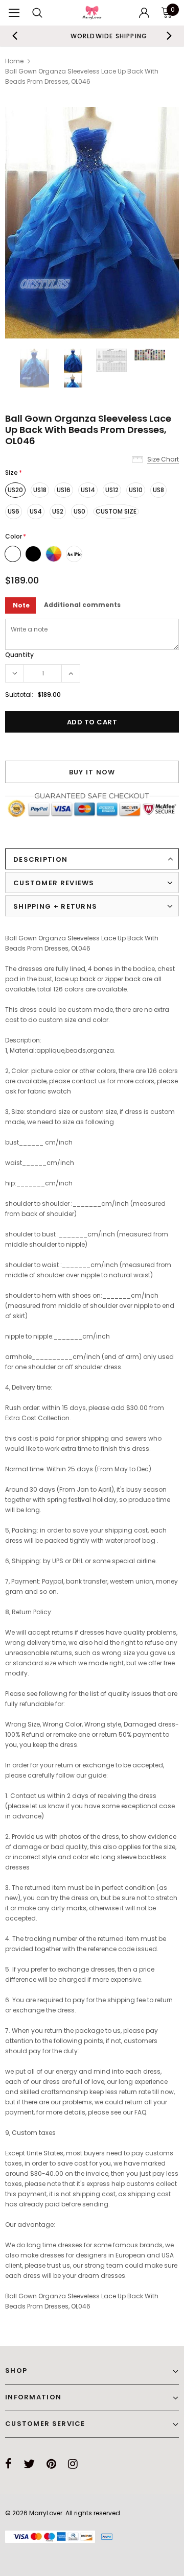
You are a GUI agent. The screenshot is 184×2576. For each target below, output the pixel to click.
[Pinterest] (51, 2464)
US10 (136, 490)
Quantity (19, 655)
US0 (79, 511)
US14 (88, 490)
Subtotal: (19, 695)
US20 (15, 490)
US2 (58, 511)
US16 (64, 490)
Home (14, 61)
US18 (40, 490)
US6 (14, 511)
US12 (112, 490)
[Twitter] (29, 2464)
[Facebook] (8, 2464)
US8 (158, 490)
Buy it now (92, 772)
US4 (36, 511)
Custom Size (116, 511)
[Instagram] (73, 2464)
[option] (92, 36)
